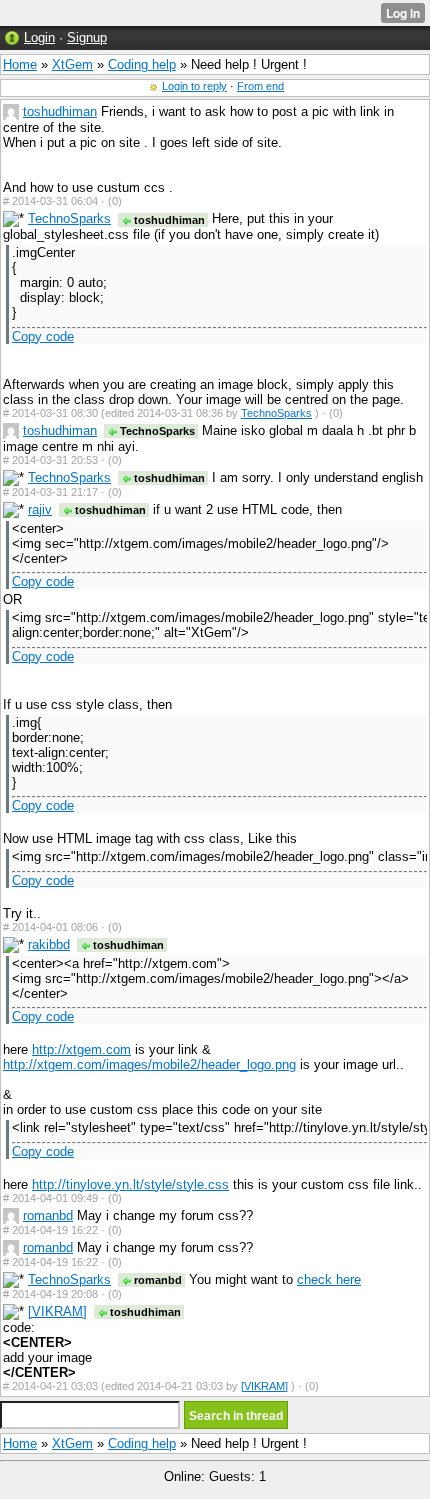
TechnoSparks (69, 218)
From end (260, 86)
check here (329, 1279)
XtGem (72, 64)
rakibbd (49, 944)
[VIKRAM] (57, 1311)
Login (39, 37)
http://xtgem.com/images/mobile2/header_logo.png (149, 1064)
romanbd (48, 1215)
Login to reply (194, 86)
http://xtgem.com (81, 1049)
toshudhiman (60, 111)
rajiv (40, 509)
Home (20, 64)
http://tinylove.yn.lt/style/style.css (130, 1184)
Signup (87, 37)
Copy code (43, 336)
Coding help (142, 64)
